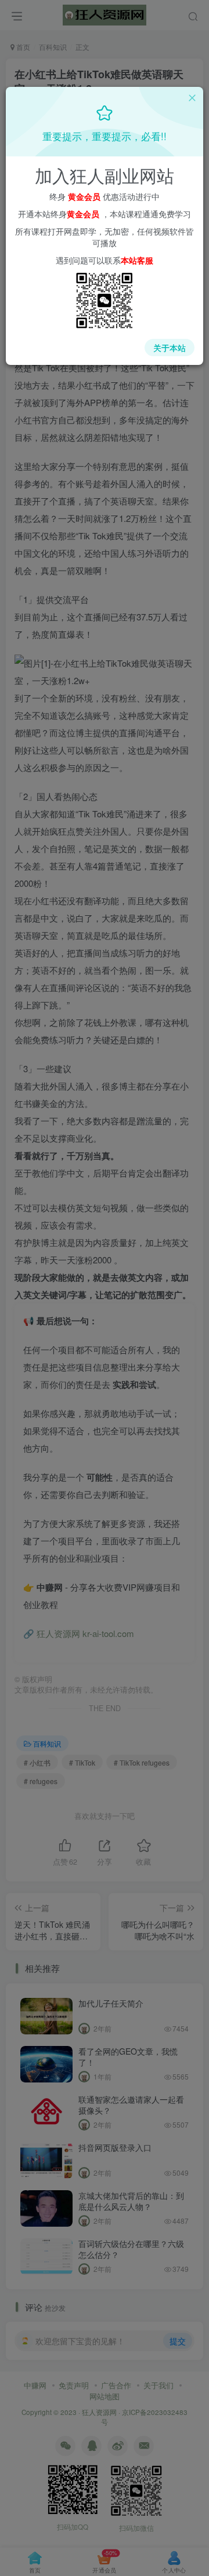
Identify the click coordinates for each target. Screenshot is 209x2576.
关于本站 (170, 348)
